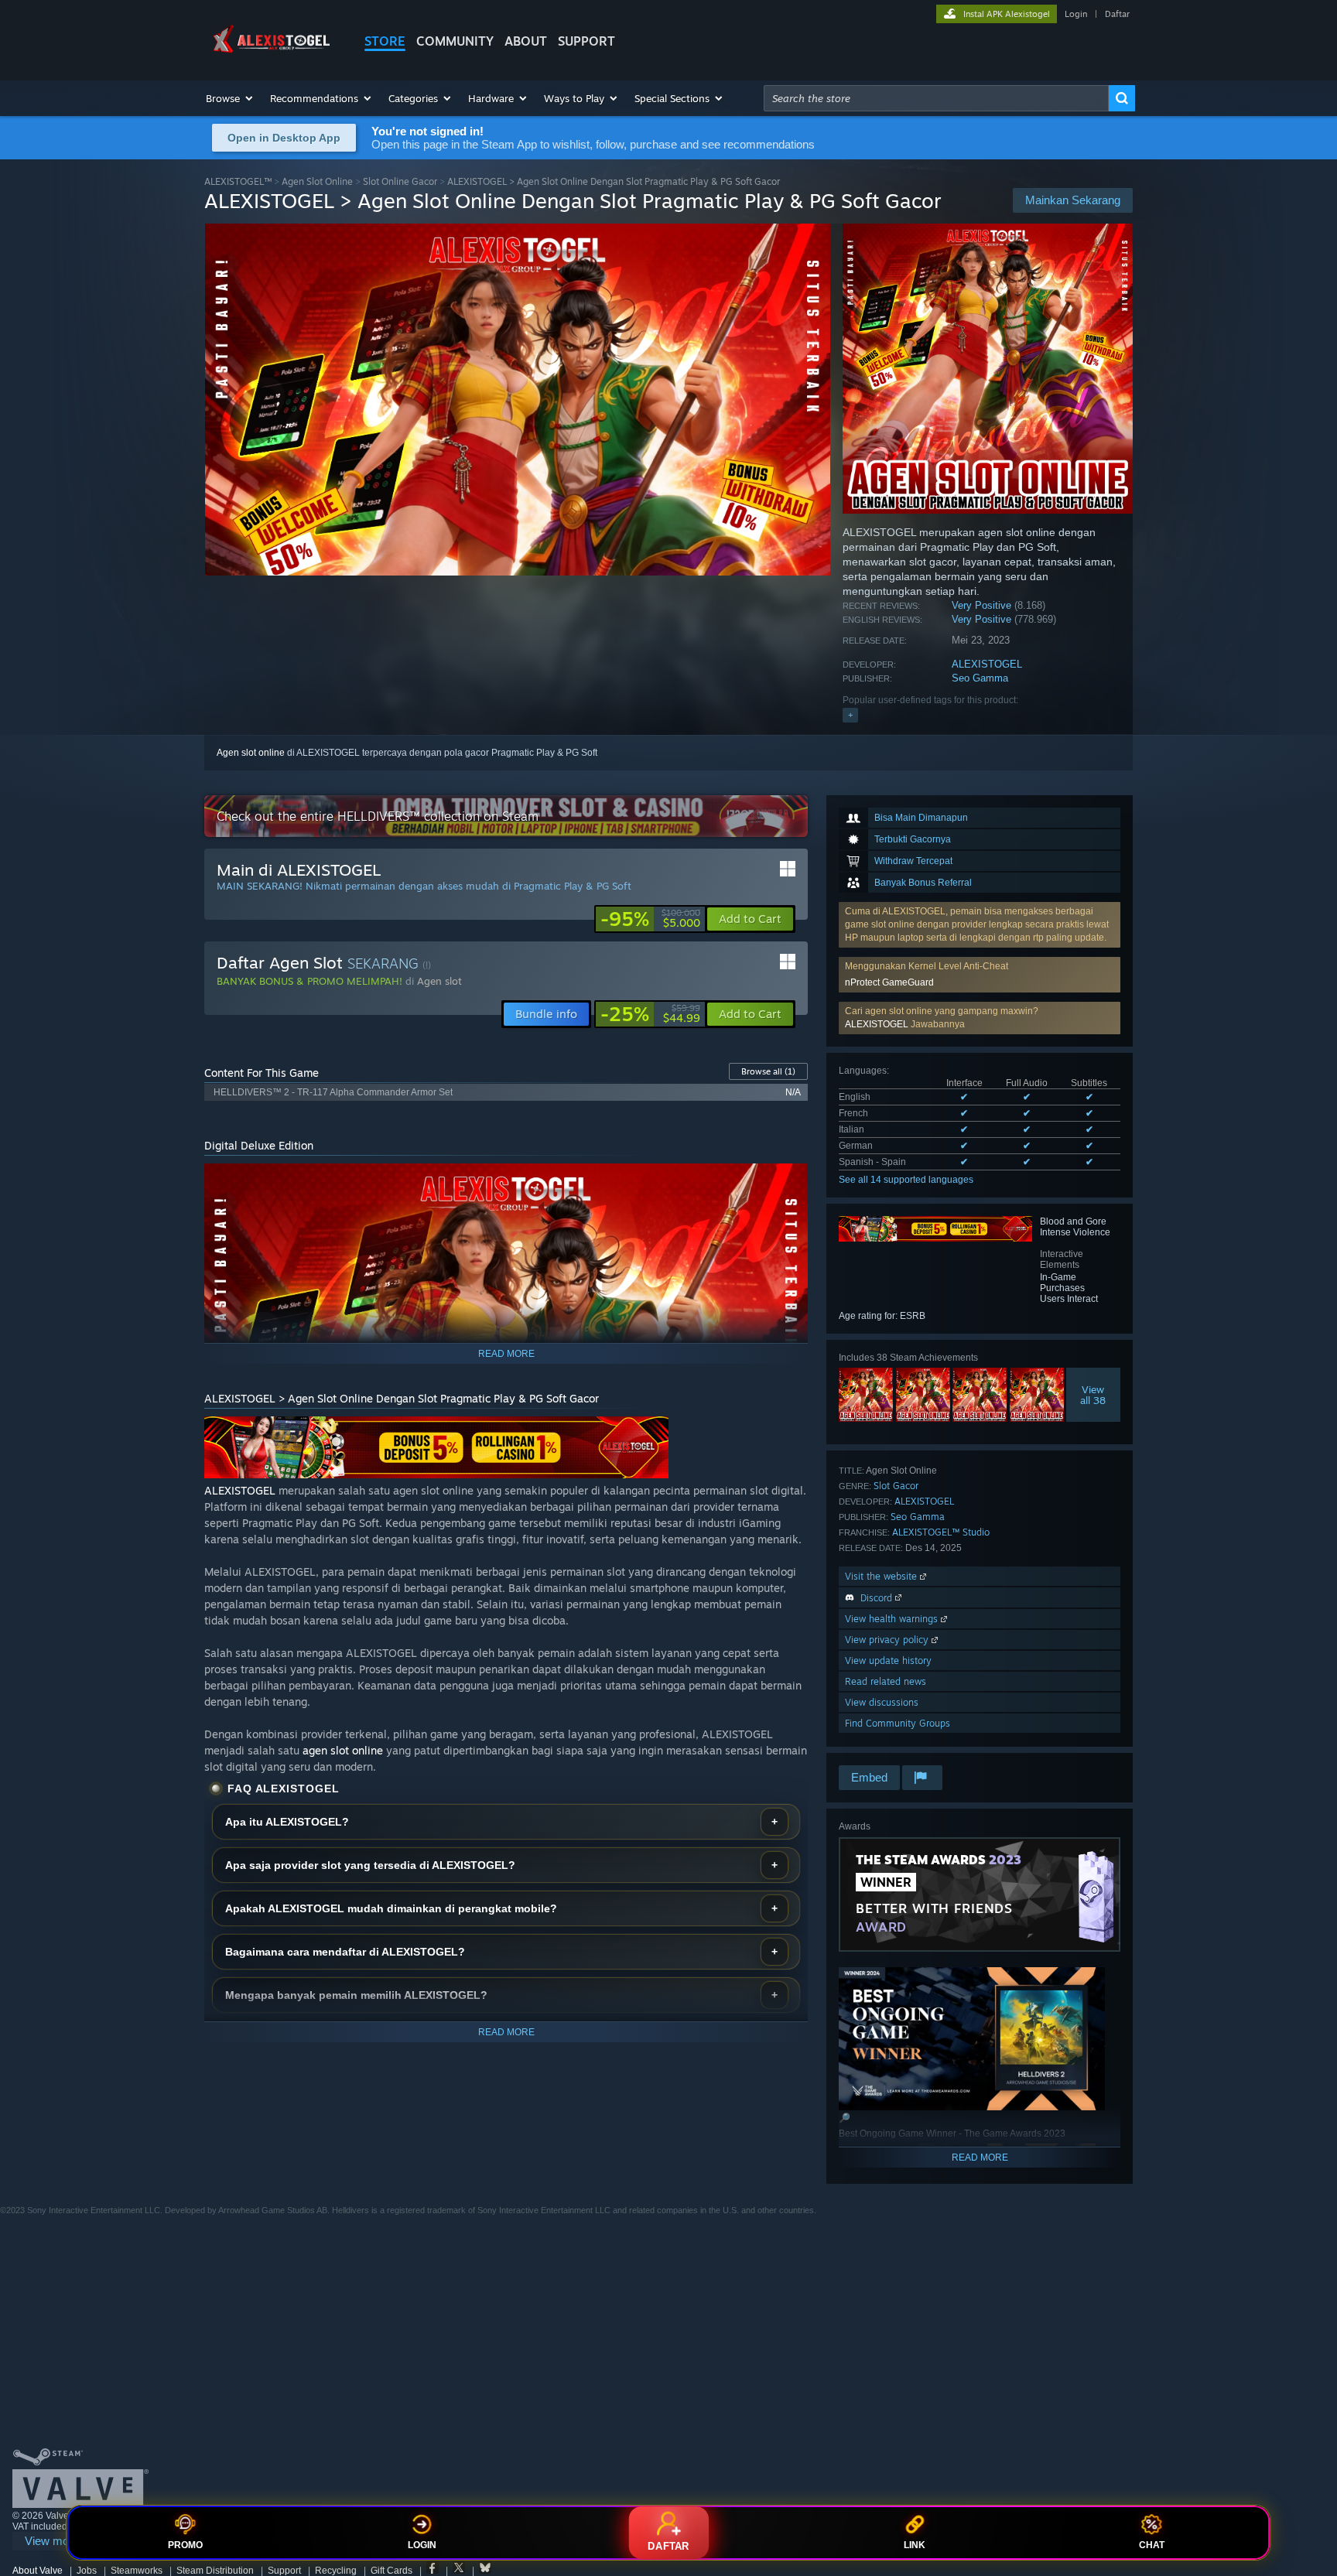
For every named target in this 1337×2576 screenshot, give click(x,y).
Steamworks (137, 2571)
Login (1076, 14)
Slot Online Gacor (400, 181)
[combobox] (936, 98)
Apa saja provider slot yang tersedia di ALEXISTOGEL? (370, 1865)
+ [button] (850, 715)
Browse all (768, 1071)
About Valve (38, 2571)
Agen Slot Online (317, 181)
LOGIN (422, 2545)
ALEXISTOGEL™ (238, 181)
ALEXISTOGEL (987, 664)
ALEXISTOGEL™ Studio (941, 1532)
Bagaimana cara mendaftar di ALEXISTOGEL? (345, 1952)
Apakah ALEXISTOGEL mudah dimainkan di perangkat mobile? (391, 1908)
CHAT (1152, 2545)
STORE (385, 41)
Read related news (886, 1681)
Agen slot (439, 981)
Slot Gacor (896, 1486)
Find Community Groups (898, 1723)
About (526, 41)
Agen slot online (251, 753)
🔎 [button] (789, 1182)
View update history (888, 1660)
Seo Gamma (980, 678)
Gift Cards (392, 2571)
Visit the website (882, 1576)
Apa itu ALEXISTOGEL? (287, 1822)
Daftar (1117, 14)
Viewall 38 (1094, 1395)
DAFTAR (668, 2546)
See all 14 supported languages (906, 1180)
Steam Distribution (215, 2571)
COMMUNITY (455, 41)
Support (284, 2571)
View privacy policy (888, 1640)
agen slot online (343, 1750)
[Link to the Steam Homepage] (272, 53)
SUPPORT (586, 41)
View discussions (882, 1702)
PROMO (185, 2545)
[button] (230, 98)
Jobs (87, 2571)
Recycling (336, 2571)
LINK (915, 2545)
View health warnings (893, 1619)
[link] (650, 919)
